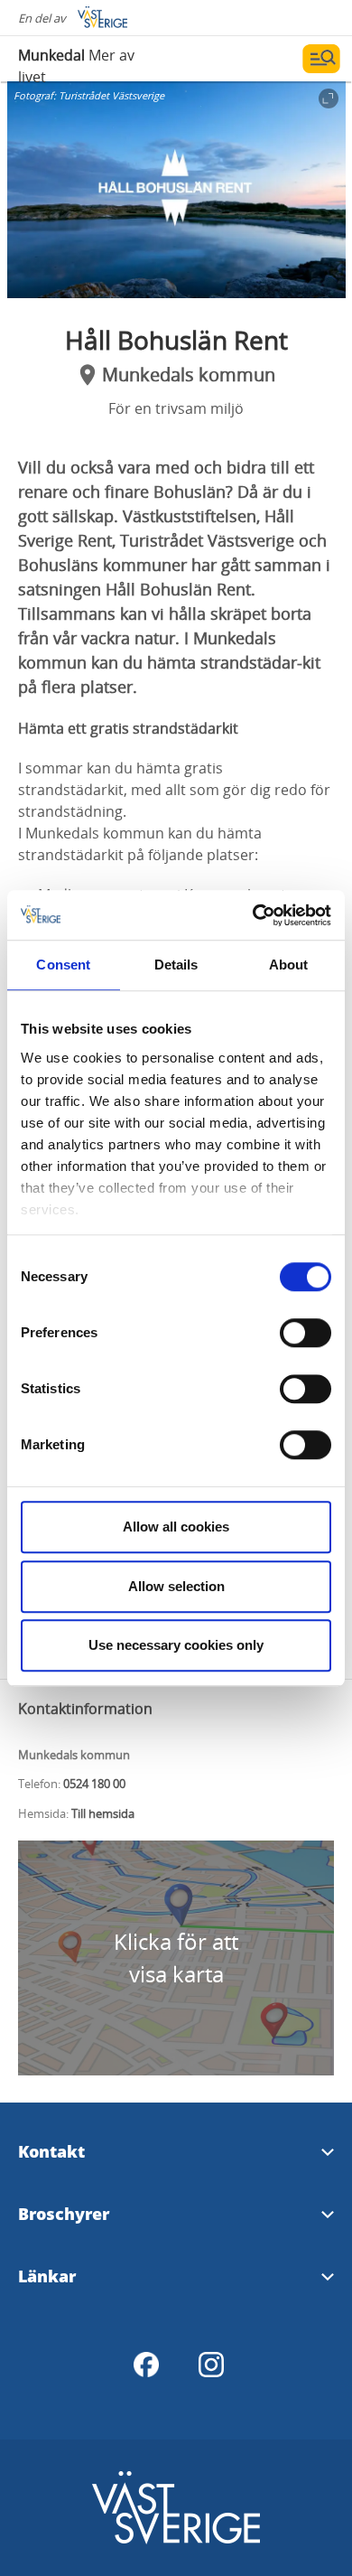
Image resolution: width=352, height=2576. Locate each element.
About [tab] (289, 965)
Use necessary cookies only (176, 1645)
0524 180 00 (94, 1784)
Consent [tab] (63, 965)
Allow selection (176, 1586)
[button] (176, 190)
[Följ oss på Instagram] (211, 2365)
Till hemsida (103, 1813)
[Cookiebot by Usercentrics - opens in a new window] (253, 915)
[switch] (306, 1333)
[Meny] (321, 59)
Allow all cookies (176, 1527)
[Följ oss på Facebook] (146, 2365)
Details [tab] (176, 965)
